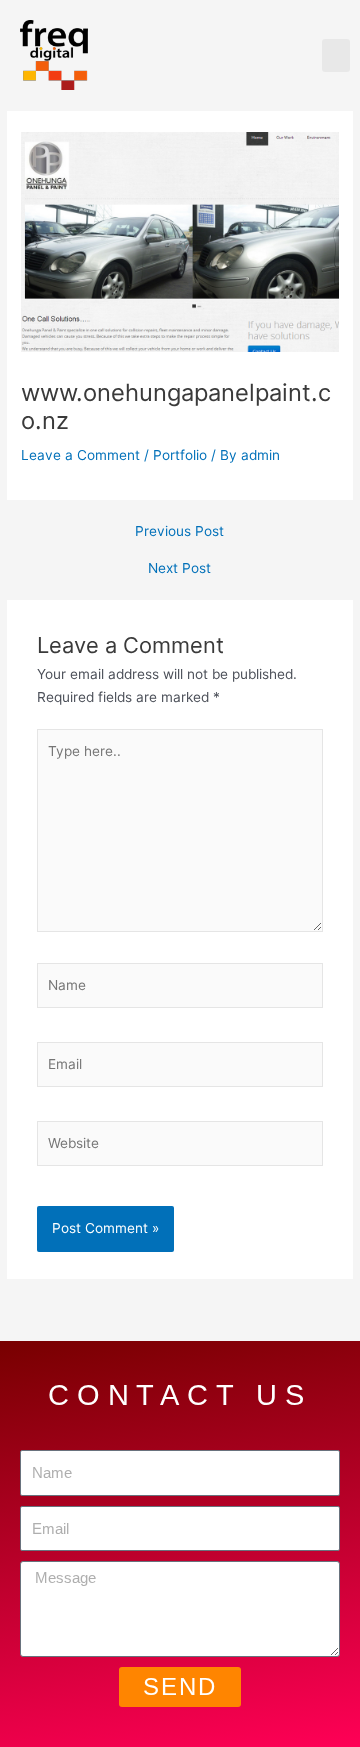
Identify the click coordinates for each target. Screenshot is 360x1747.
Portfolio (180, 455)
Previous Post (179, 532)
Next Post (179, 569)
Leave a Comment (80, 455)
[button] (336, 55)
